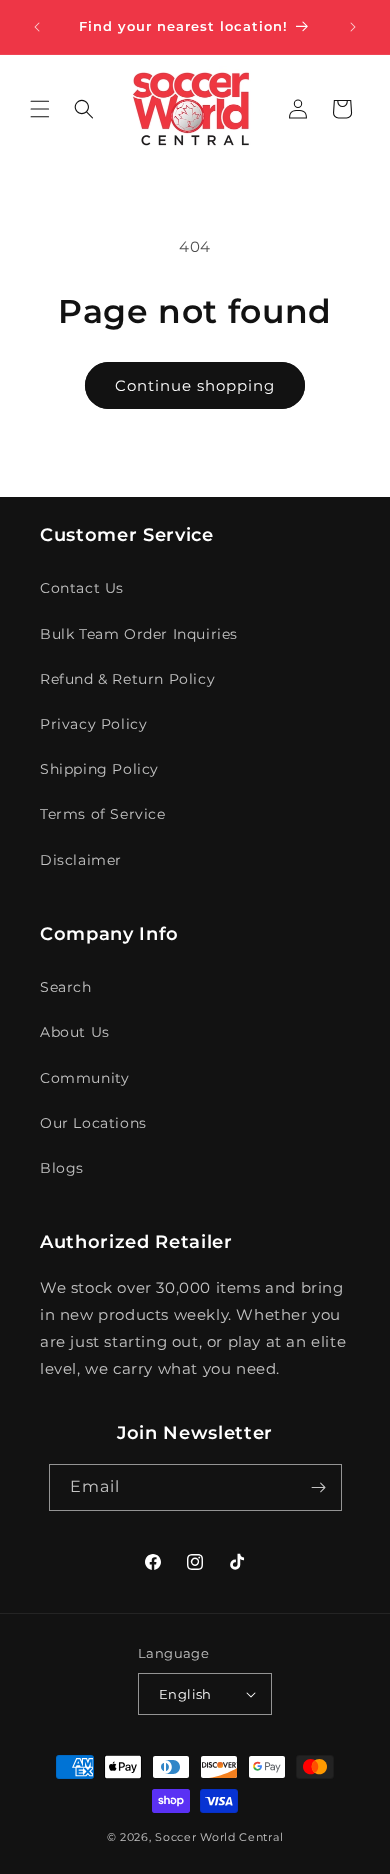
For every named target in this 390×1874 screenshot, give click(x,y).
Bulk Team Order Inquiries (139, 634)
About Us (75, 1032)
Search (66, 987)
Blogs (62, 1168)
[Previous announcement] (37, 27)
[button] (40, 109)
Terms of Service (103, 814)
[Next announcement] (353, 27)
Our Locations (93, 1123)
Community (84, 1078)
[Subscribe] (319, 1487)
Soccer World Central (219, 1837)
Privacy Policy (93, 724)
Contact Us (82, 588)
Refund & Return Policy (127, 679)
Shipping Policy (99, 769)
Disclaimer (81, 860)
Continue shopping (195, 385)
